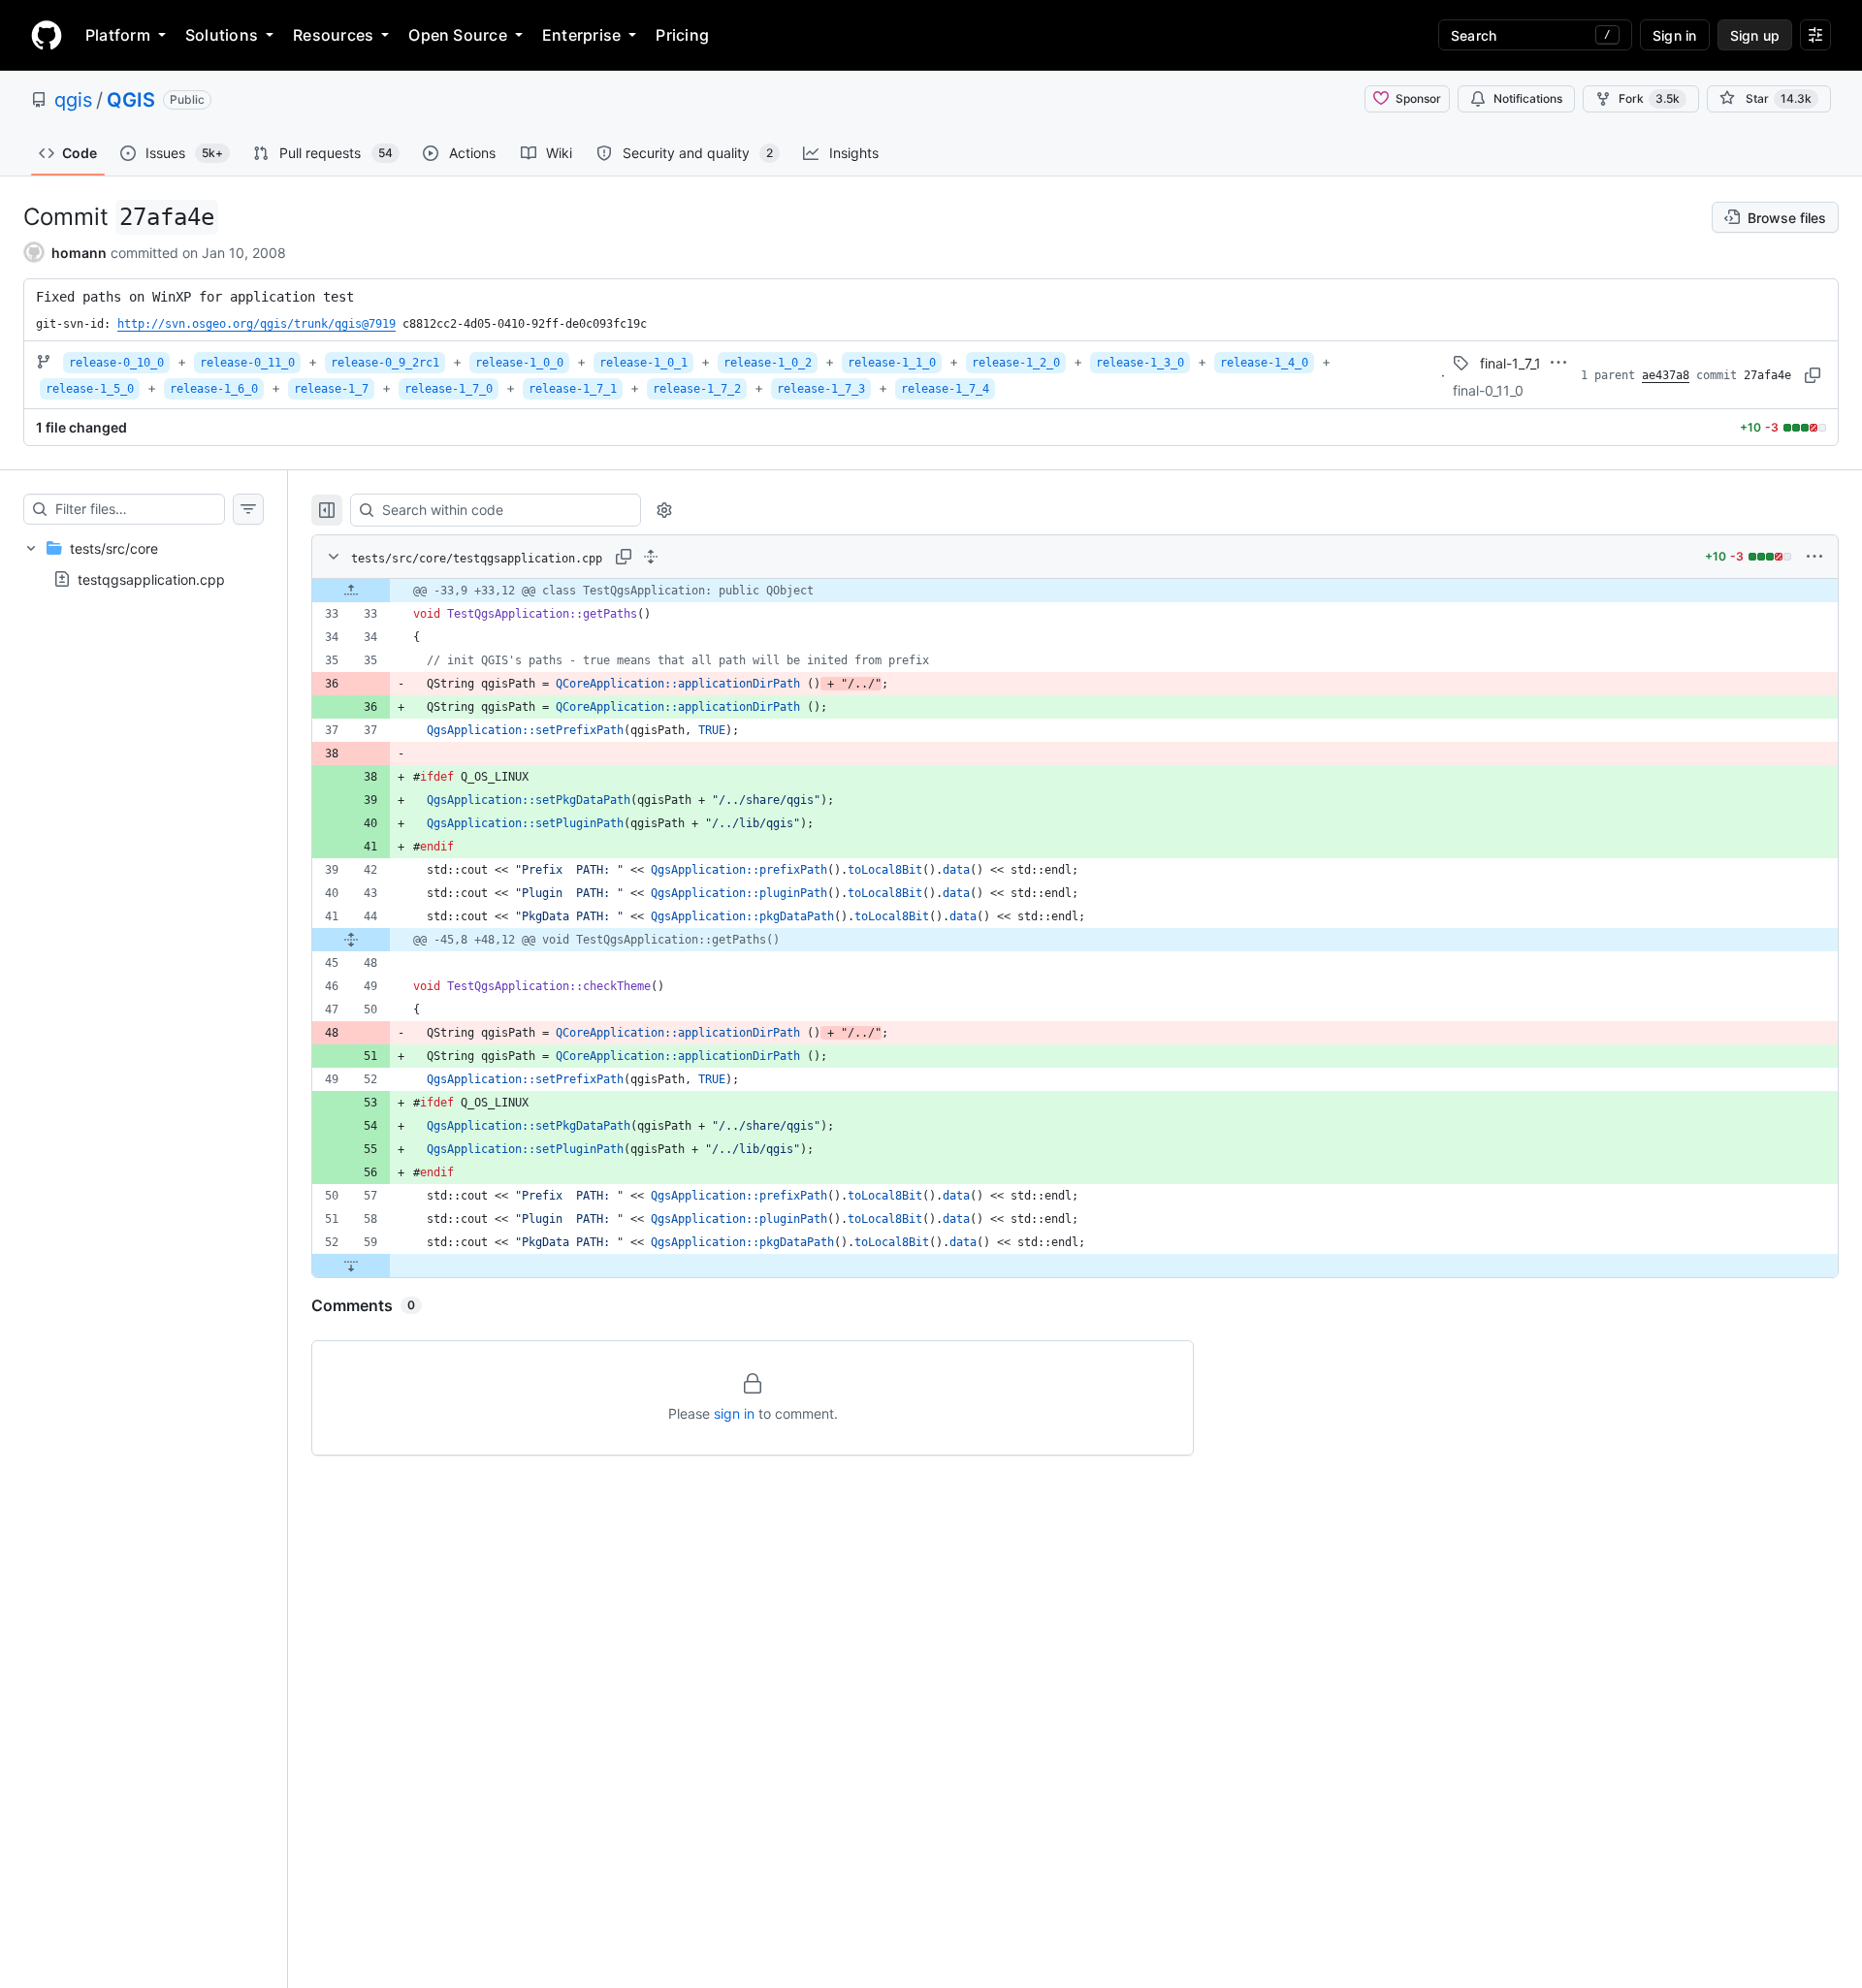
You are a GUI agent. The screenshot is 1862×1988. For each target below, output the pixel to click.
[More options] (1814, 557)
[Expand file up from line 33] (351, 591)
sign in (734, 1413)
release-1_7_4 (945, 389)
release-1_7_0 (449, 389)
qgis (73, 100)
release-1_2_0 (1016, 363)
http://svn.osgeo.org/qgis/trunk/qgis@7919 (257, 324)
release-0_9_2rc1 (385, 363)
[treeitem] (144, 563)
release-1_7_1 (573, 389)
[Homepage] (47, 35)
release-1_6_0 (214, 389)
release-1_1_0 (892, 363)
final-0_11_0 (1488, 390)
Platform (118, 35)
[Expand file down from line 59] (351, 1266)
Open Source (458, 35)
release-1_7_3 (821, 389)
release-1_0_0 (519, 363)
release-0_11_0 (247, 363)
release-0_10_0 (116, 363)
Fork (1649, 98)
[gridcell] (1075, 591)
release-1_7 (331, 389)
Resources (333, 35)
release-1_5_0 (90, 389)
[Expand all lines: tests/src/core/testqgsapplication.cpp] (651, 557)
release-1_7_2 (697, 389)
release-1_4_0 (1264, 363)
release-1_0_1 (643, 363)
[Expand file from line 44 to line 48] (351, 940)
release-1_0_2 (768, 363)
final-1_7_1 (1510, 363)
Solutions (222, 35)
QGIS (131, 100)
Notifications (1528, 98)
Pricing (682, 35)
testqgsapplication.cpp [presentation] (151, 579)
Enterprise (581, 35)
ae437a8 (1666, 375)
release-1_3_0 (1140, 363)
